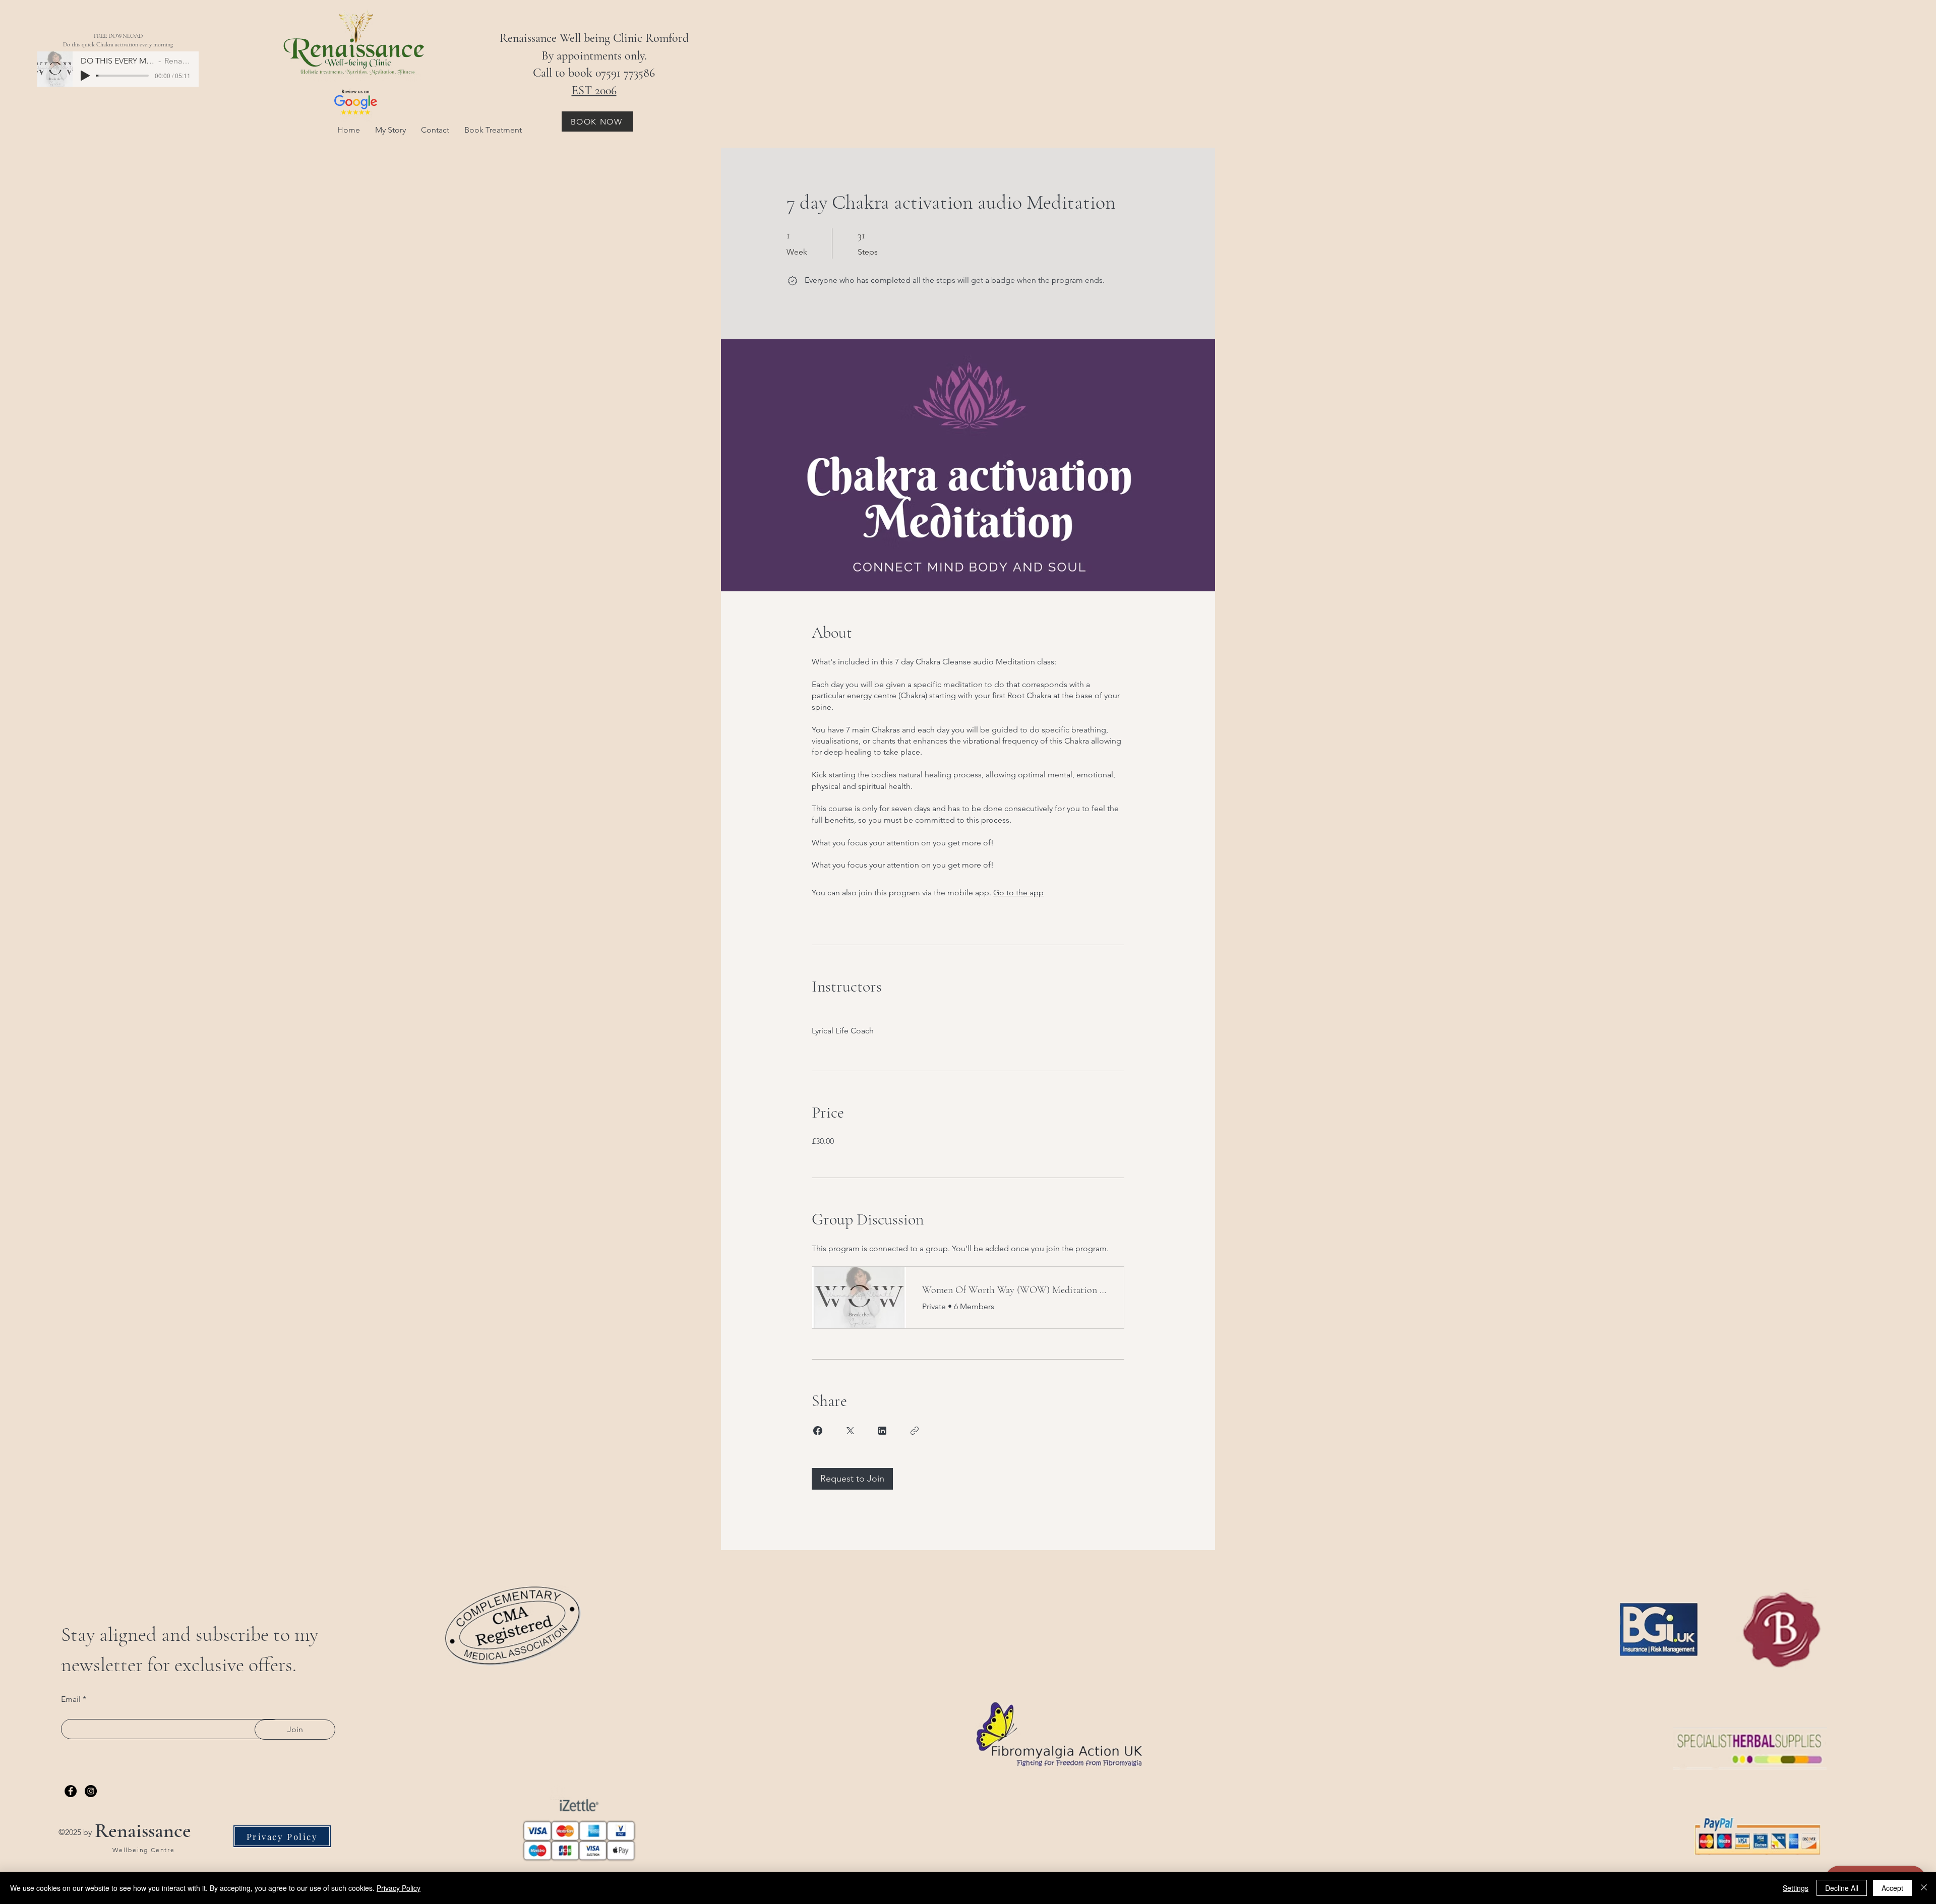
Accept (1892, 1888)
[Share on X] (850, 1431)
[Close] (1924, 1888)
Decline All (1842, 1888)
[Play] (85, 76)
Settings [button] (1796, 1888)
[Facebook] (71, 1791)
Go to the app (1018, 893)
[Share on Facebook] (818, 1431)
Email (71, 1699)
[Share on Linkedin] (882, 1431)
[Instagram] (91, 1791)
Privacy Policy (399, 1888)
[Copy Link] (915, 1431)
